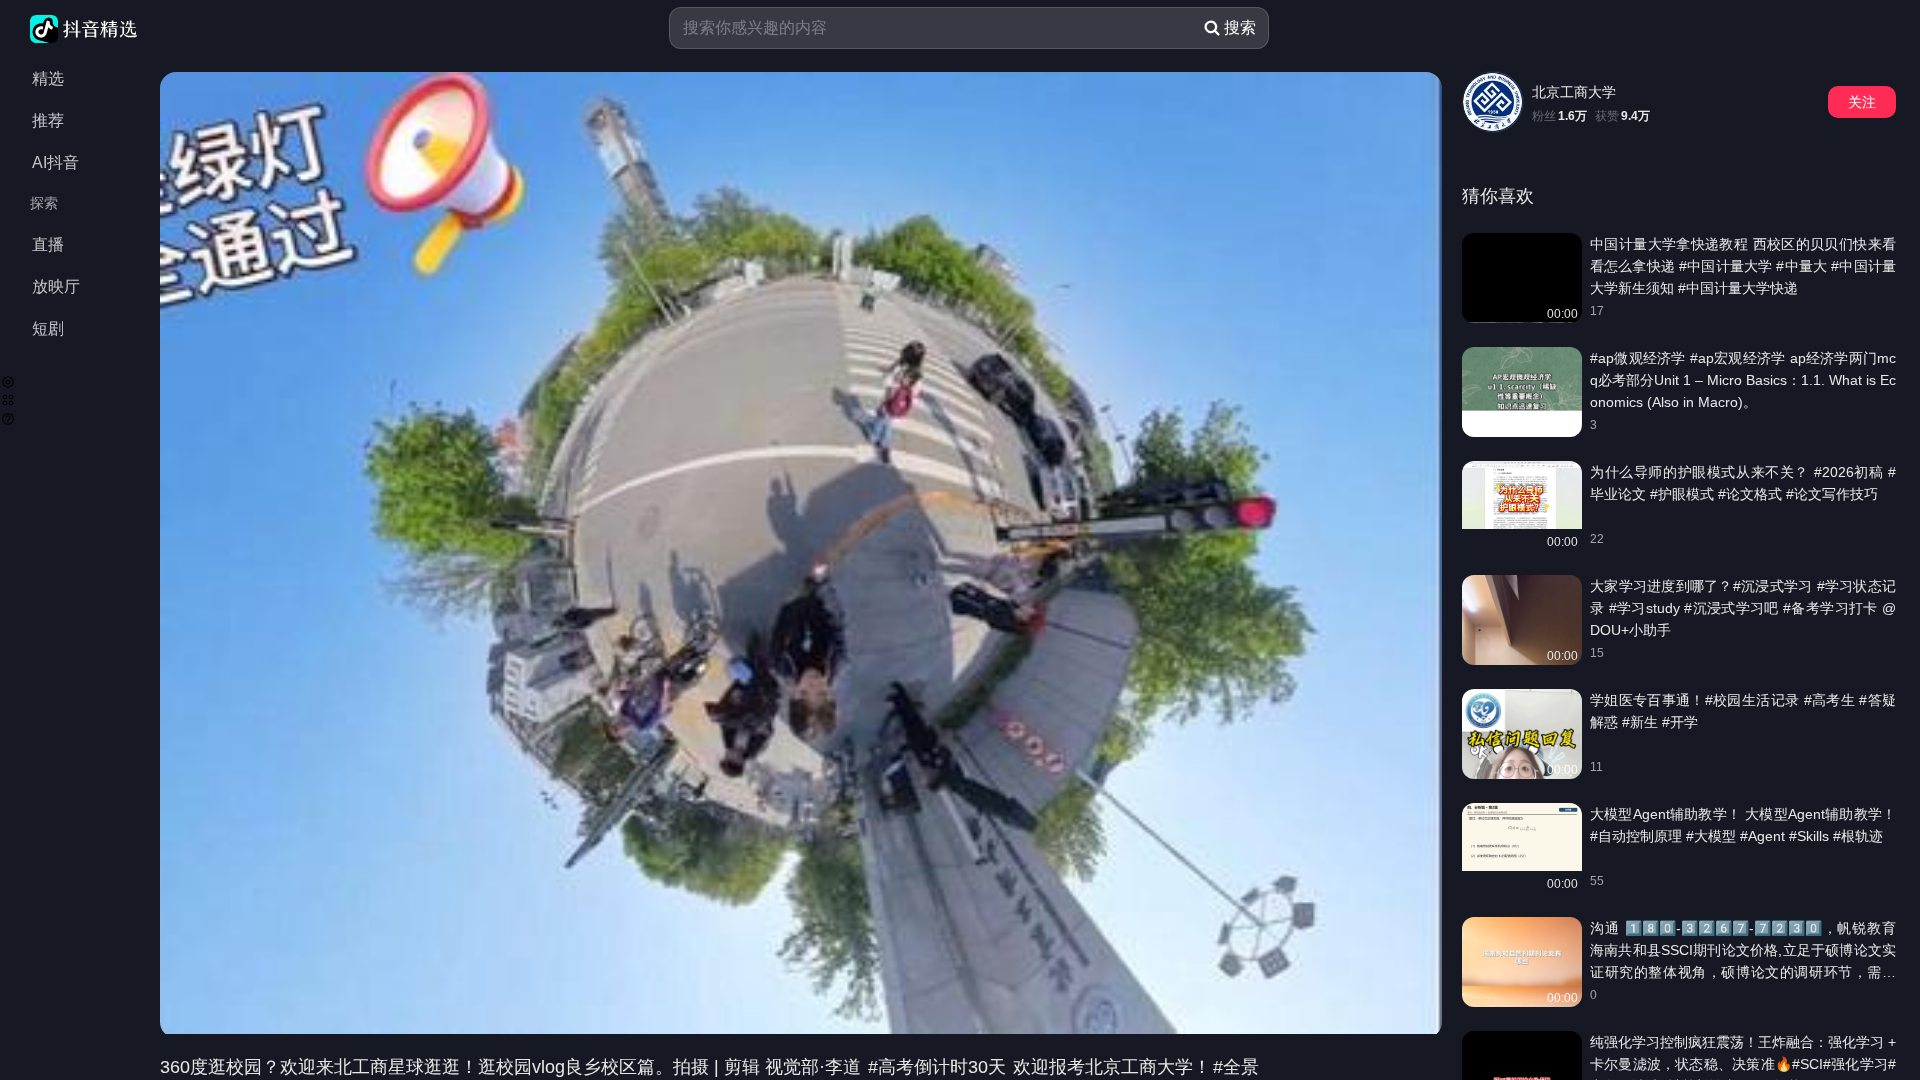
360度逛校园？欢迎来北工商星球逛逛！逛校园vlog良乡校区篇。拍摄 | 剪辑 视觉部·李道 (513, 1067)
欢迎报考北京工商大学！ (1109, 1067)
